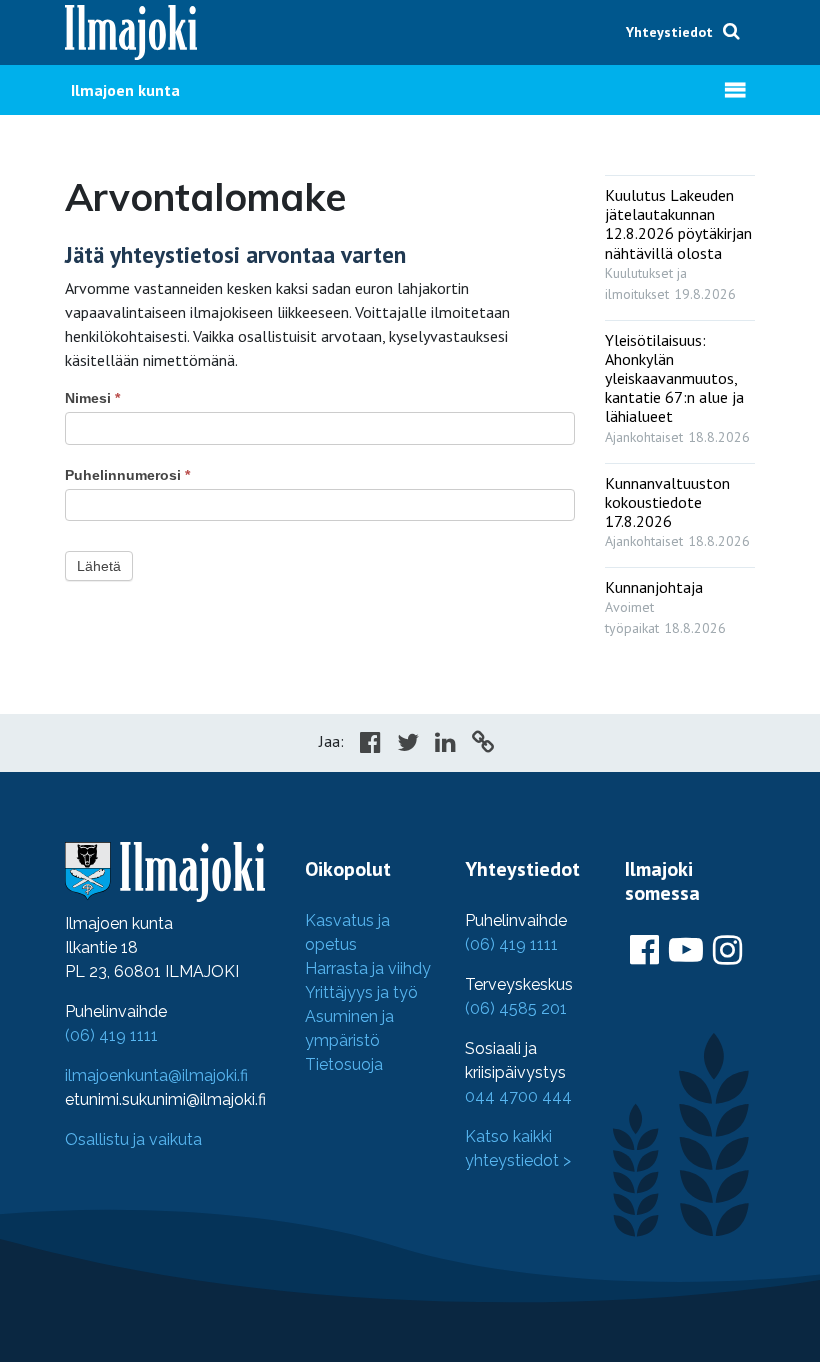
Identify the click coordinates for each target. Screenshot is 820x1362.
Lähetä (99, 566)
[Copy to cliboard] (483, 745)
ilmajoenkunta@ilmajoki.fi (156, 1075)
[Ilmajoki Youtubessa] (686, 951)
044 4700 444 (518, 1096)
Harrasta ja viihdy (368, 968)
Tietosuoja (344, 1064)
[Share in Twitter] (408, 745)
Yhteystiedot (669, 32)
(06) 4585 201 (516, 1008)
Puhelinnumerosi (127, 475)
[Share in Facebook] (370, 745)
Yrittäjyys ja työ (361, 992)
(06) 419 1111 (111, 1035)
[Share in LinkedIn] (445, 745)
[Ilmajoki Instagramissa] (727, 951)
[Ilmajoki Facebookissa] (644, 951)
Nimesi (92, 398)
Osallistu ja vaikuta (133, 1139)
